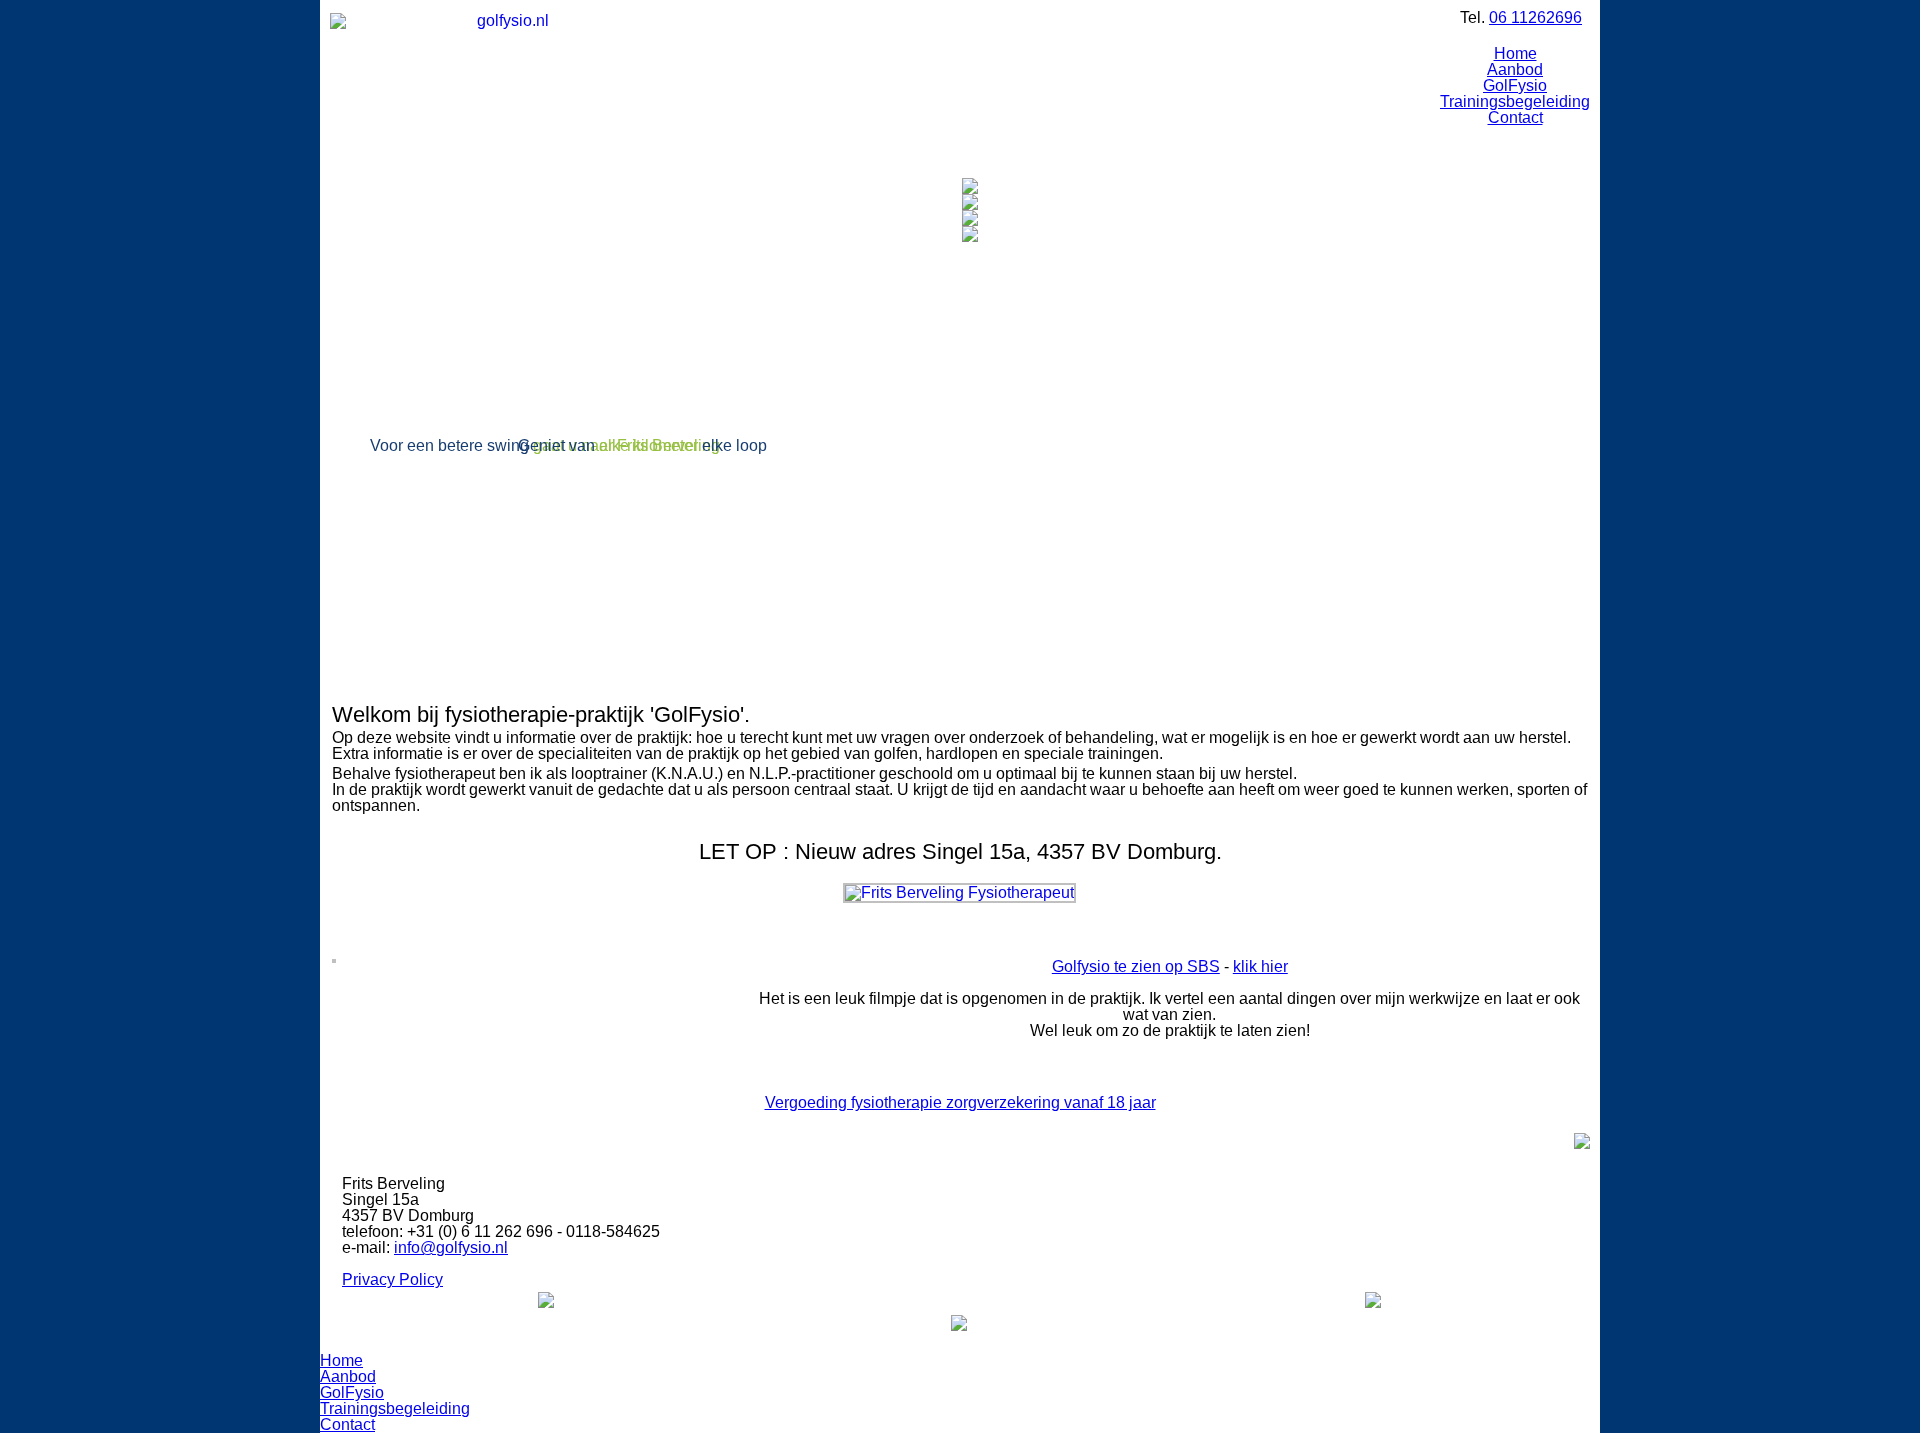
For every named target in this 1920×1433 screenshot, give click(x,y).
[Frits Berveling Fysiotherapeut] (959, 890)
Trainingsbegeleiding (1515, 101)
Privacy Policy (392, 1279)
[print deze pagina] (1582, 1140)
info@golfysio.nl (451, 1247)
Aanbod (348, 1376)
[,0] (546, 1299)
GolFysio (1515, 85)
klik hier (1260, 966)
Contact (1515, 117)
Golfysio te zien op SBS (1136, 966)
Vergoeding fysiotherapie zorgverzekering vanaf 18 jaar (960, 1102)
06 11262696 (1535, 17)
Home (1515, 53)
